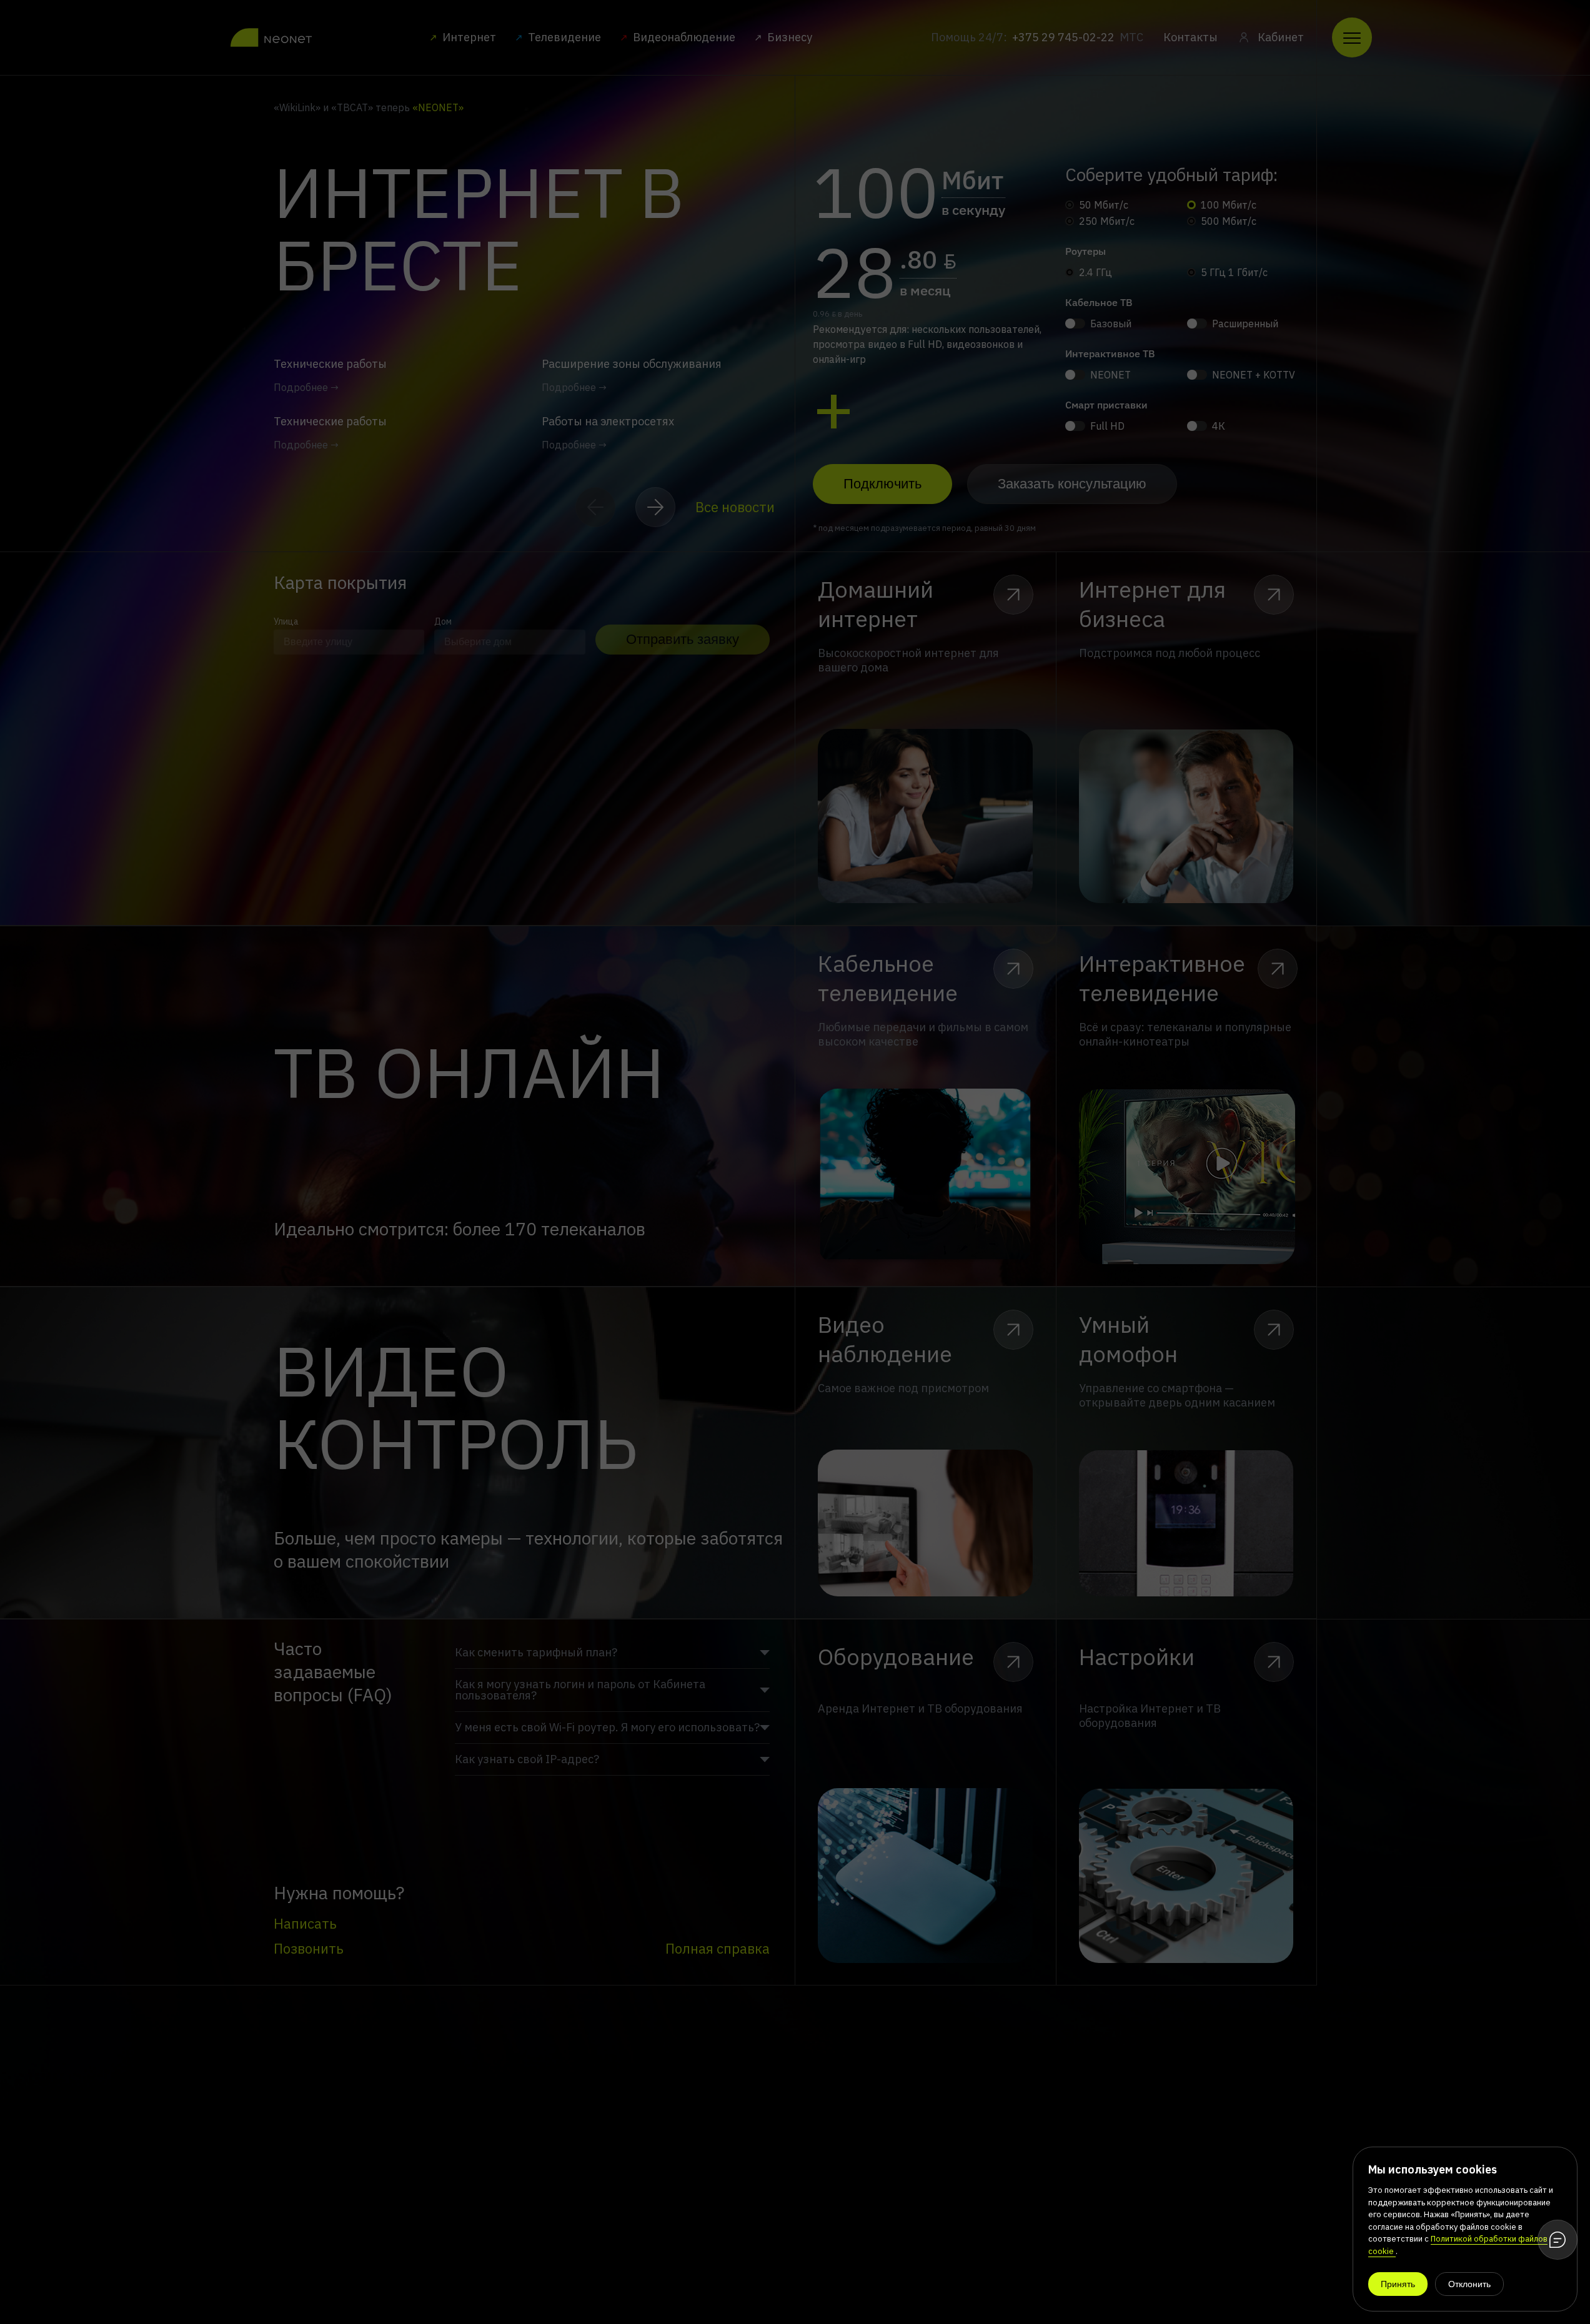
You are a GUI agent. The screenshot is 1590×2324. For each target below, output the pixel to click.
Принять (1398, 2284)
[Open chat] (1558, 2240)
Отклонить (1469, 2284)
